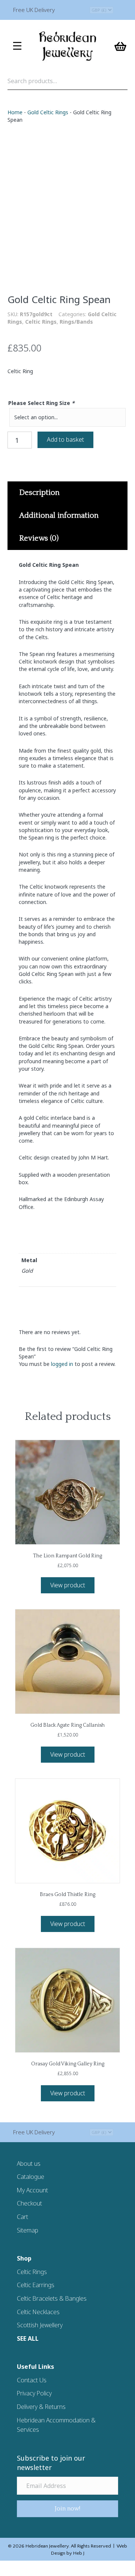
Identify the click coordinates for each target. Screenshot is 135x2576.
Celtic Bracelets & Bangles (52, 2298)
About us (29, 2164)
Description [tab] (39, 493)
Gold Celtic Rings (48, 112)
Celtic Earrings (36, 2285)
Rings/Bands (76, 322)
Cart (22, 2217)
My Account (32, 2190)
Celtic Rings (41, 322)
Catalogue (31, 2177)
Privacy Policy (34, 2393)
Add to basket (65, 439)
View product (68, 1585)
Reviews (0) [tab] (39, 538)
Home (15, 112)
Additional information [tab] (59, 515)
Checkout (29, 2203)
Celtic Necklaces (38, 2312)
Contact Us (32, 2380)
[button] (67, 2509)
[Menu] (17, 46)
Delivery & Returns (41, 2407)
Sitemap (28, 2230)
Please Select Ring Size (41, 403)
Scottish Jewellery (40, 2325)
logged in (62, 1364)
